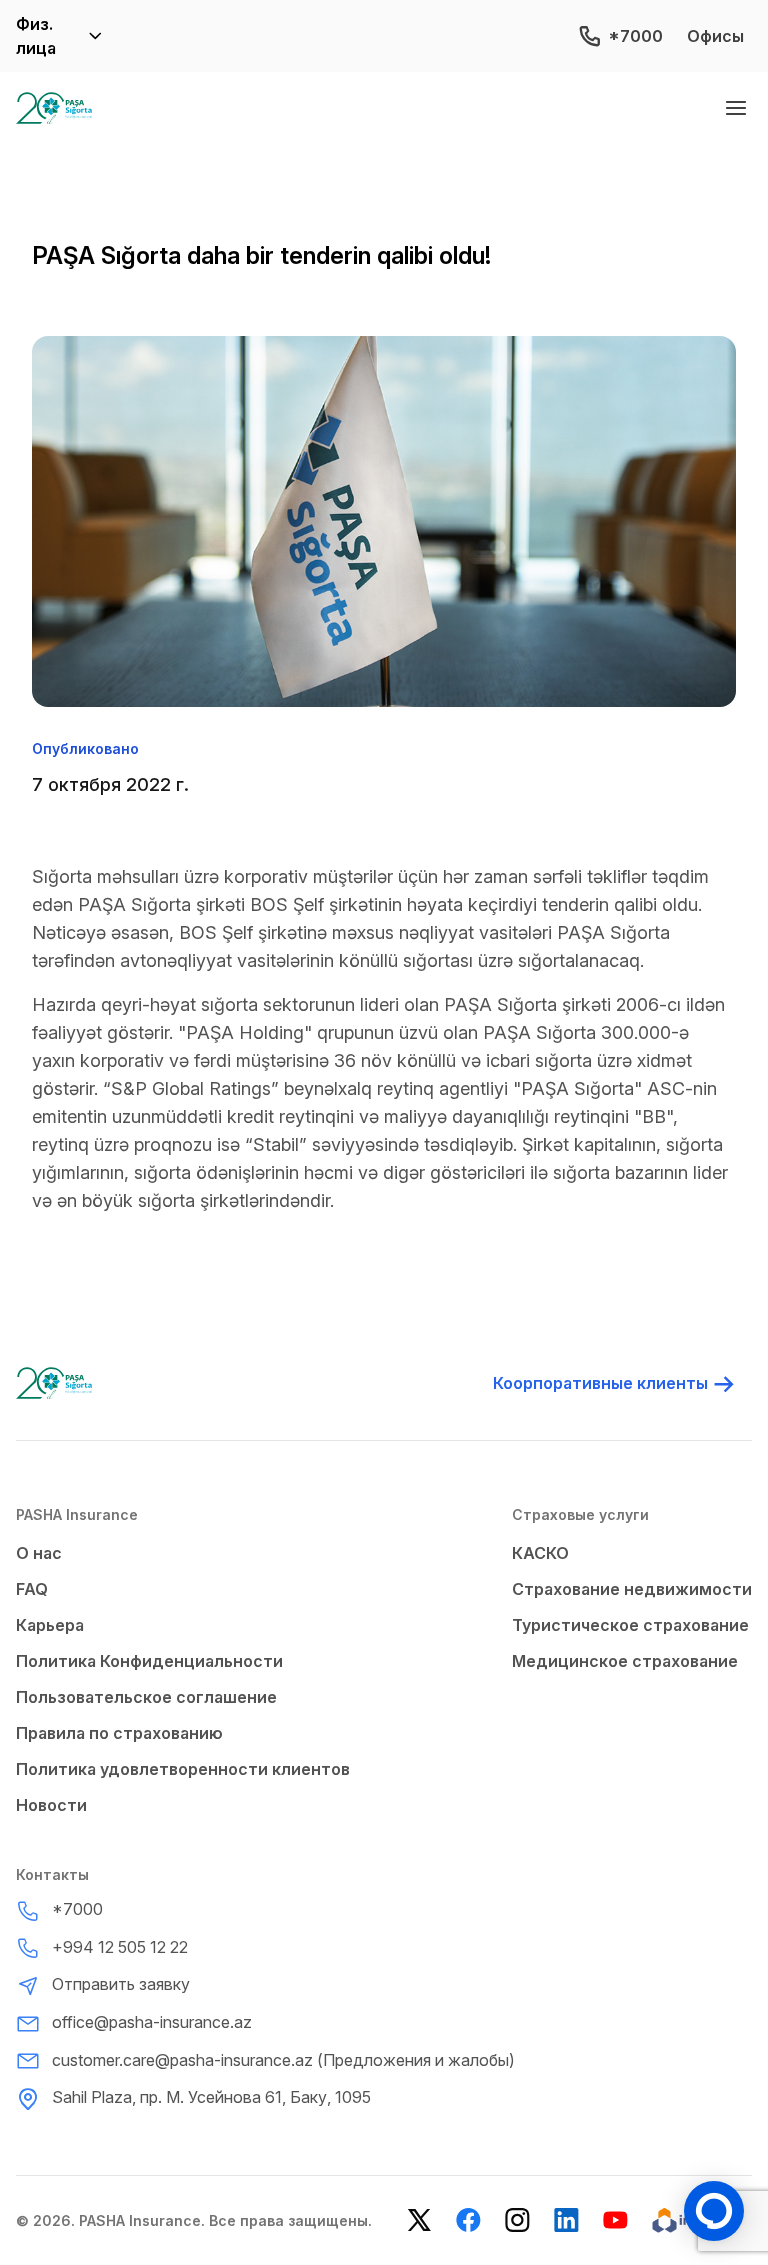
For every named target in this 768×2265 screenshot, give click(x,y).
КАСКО (540, 1553)
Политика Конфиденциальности (149, 1661)
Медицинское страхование (625, 1661)
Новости (51, 1805)
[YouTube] (615, 2220)
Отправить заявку (121, 1984)
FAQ (32, 1589)
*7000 (635, 36)
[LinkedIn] (566, 2220)
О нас (39, 1553)
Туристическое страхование (630, 1625)
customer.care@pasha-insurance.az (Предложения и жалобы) (283, 2060)
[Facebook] (468, 2220)
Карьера (50, 1625)
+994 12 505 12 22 (120, 1947)
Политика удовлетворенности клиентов (183, 1769)
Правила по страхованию (119, 1733)
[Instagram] (517, 2220)
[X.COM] (419, 2220)
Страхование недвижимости (632, 1589)
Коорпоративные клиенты (600, 1383)
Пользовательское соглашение (146, 1697)
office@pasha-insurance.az (152, 2022)
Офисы (715, 36)
